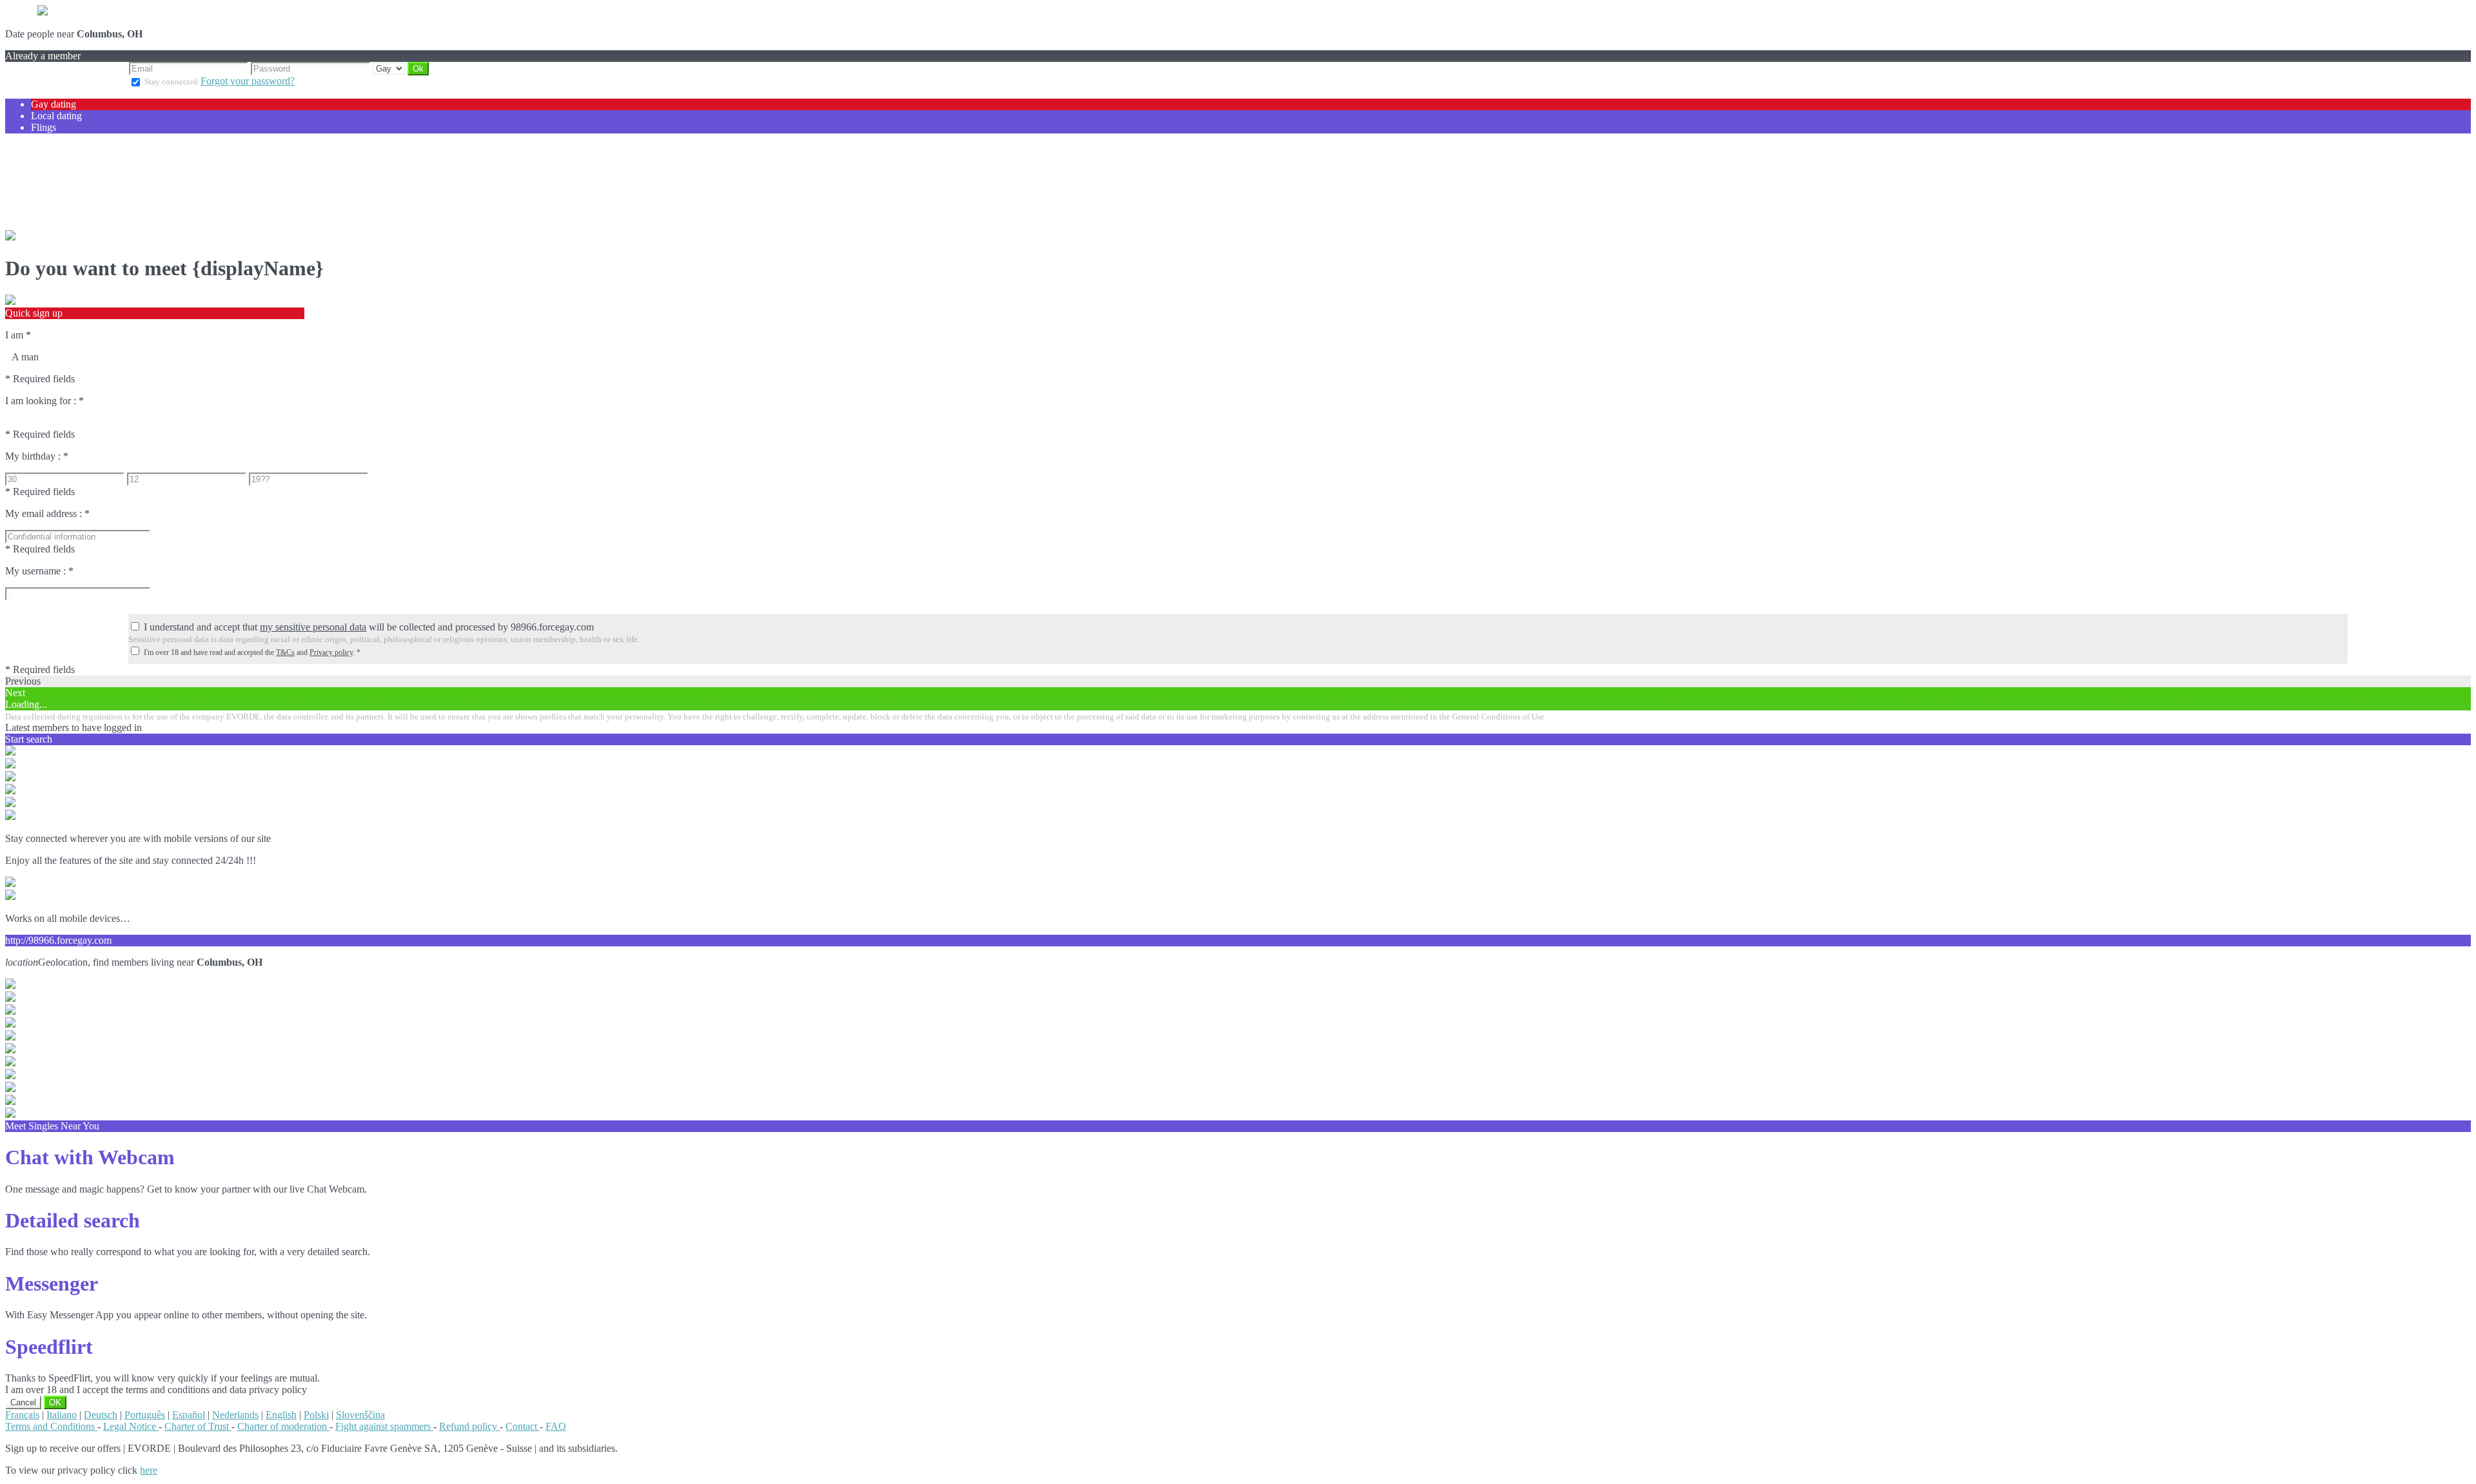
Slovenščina (360, 1415)
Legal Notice (131, 1426)
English (281, 1415)
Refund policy (469, 1426)
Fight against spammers (384, 1426)
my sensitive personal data (313, 627)
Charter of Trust (198, 1426)
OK (55, 1402)
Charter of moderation (283, 1426)
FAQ (556, 1426)
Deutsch (101, 1415)
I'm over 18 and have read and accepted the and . (252, 652)
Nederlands (235, 1415)
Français (22, 1415)
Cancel (23, 1402)
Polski (316, 1415)
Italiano (62, 1415)
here (149, 1470)
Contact (523, 1426)
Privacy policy (331, 652)
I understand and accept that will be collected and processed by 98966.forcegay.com (369, 627)
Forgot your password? (248, 81)
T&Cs (285, 652)
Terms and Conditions (51, 1426)
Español (189, 1415)
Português (145, 1415)
